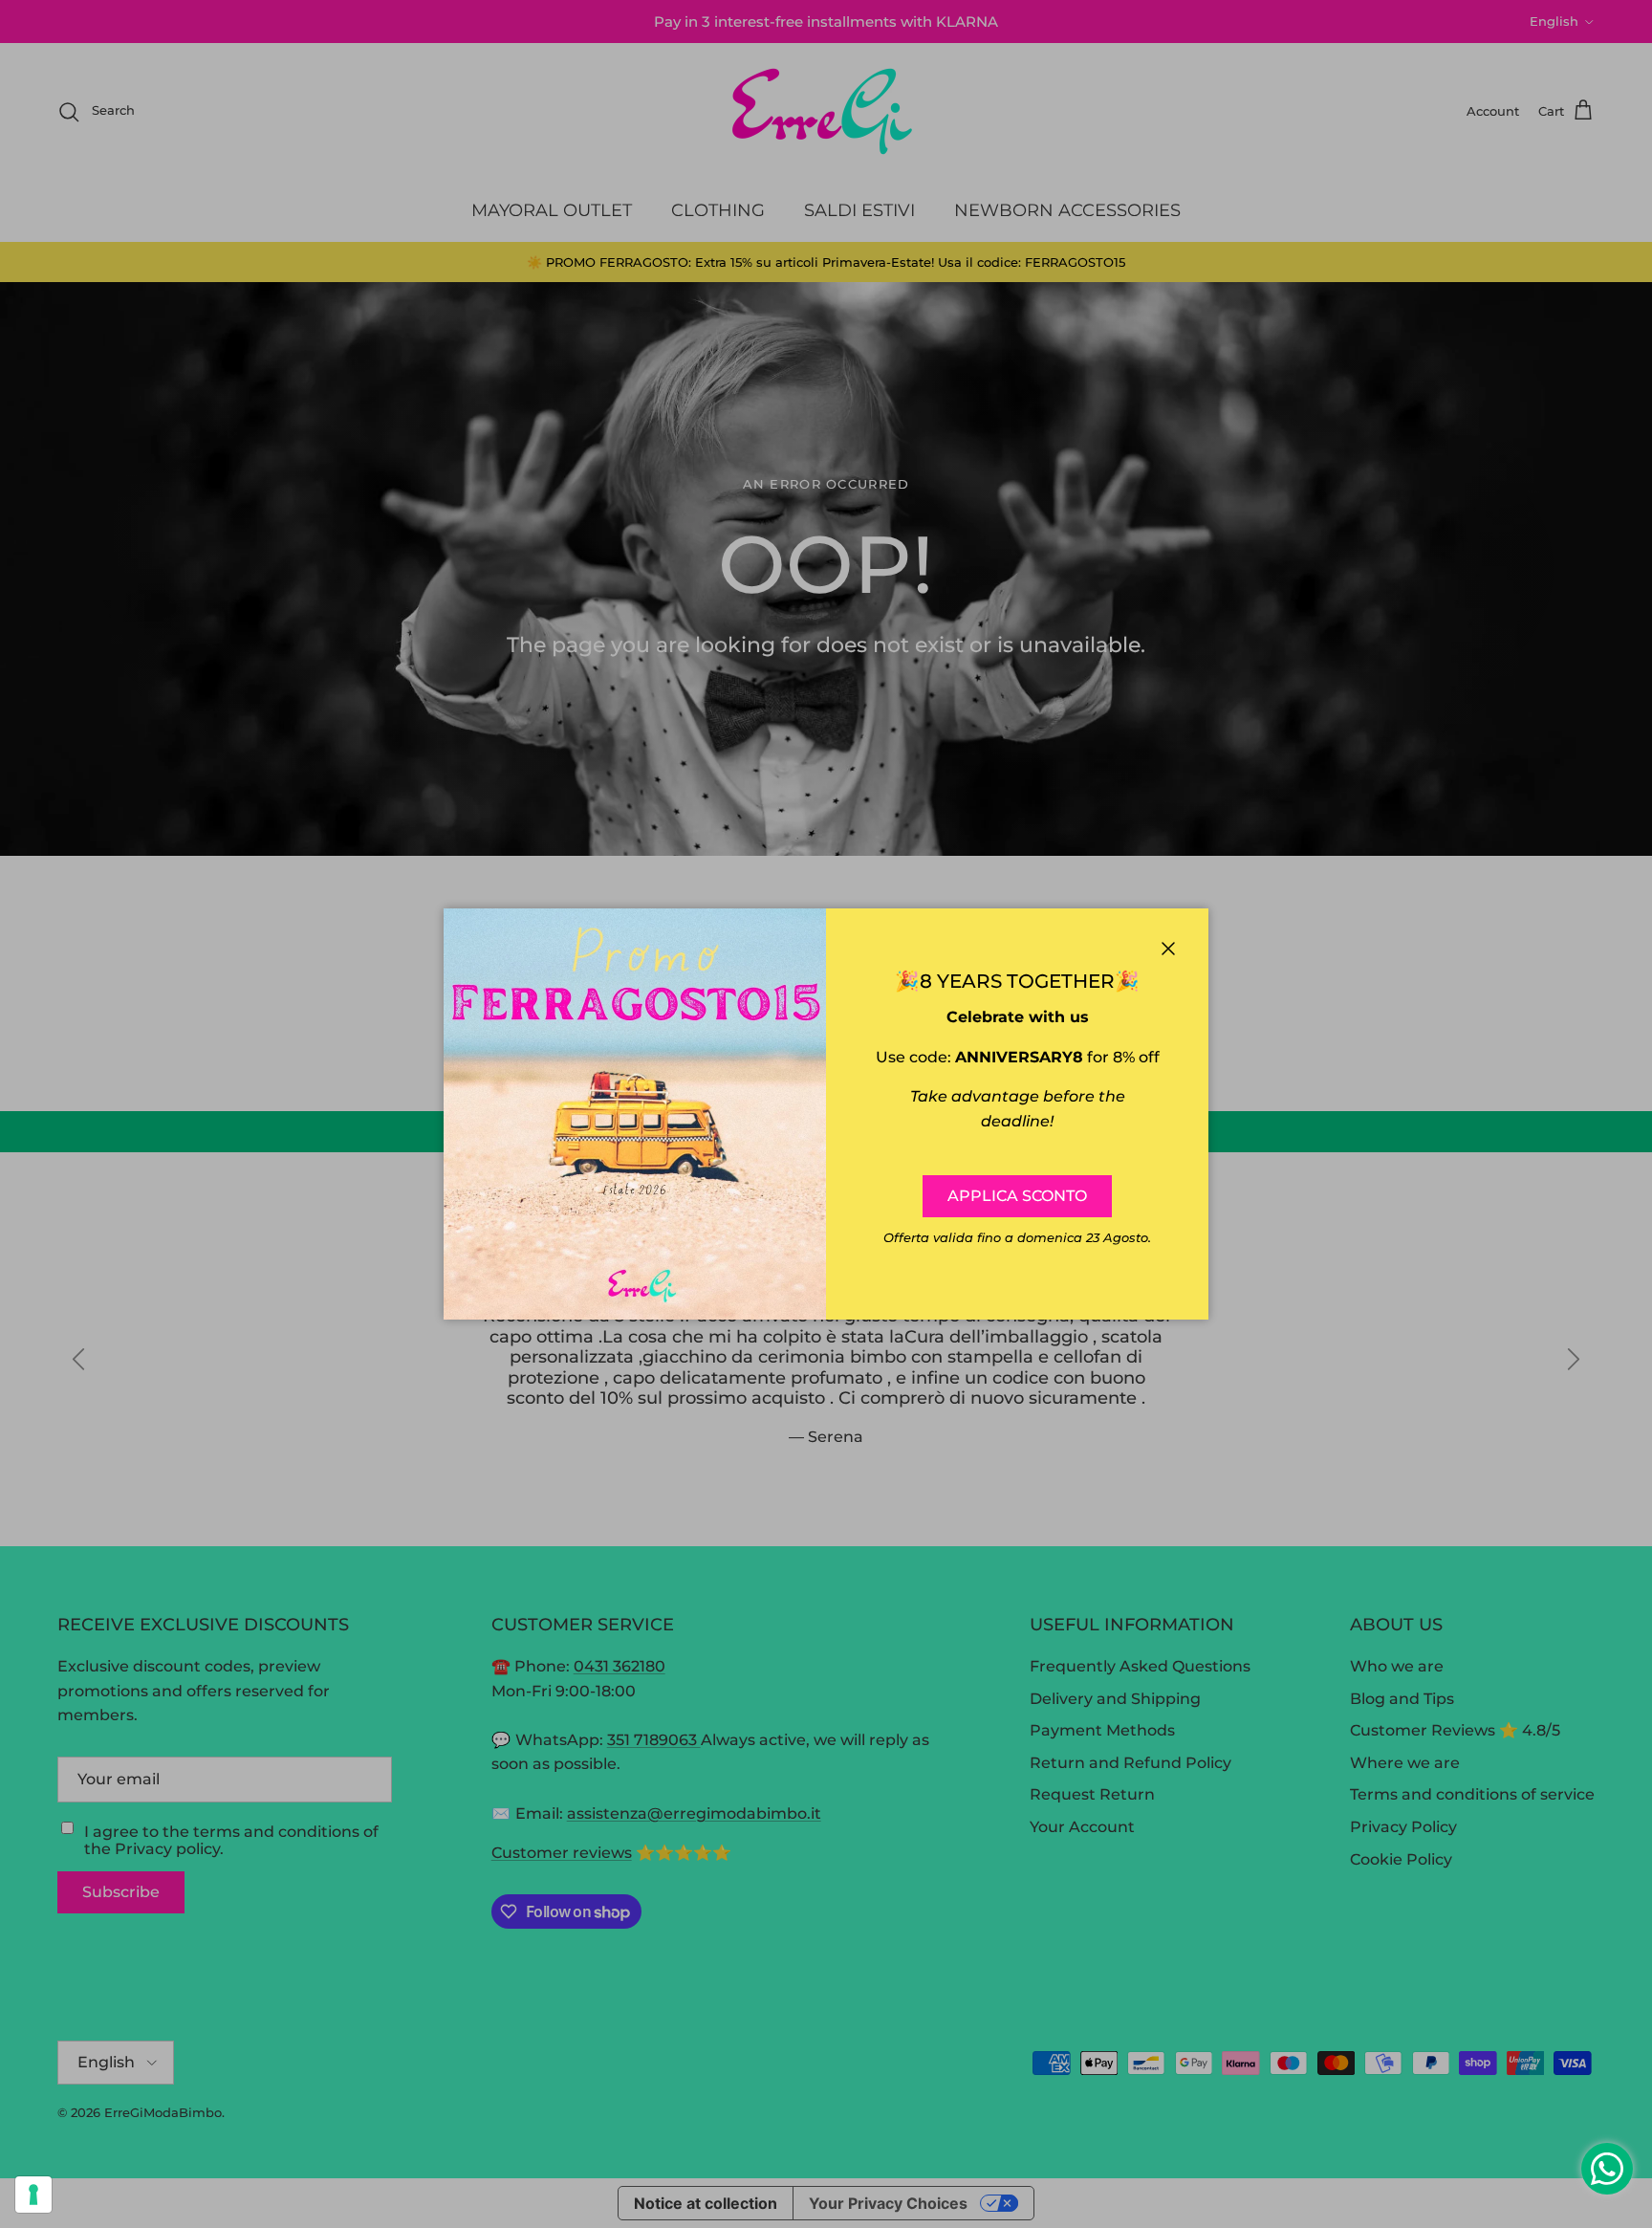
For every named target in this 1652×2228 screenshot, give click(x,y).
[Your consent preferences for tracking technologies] (33, 2195)
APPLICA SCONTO (1017, 1196)
